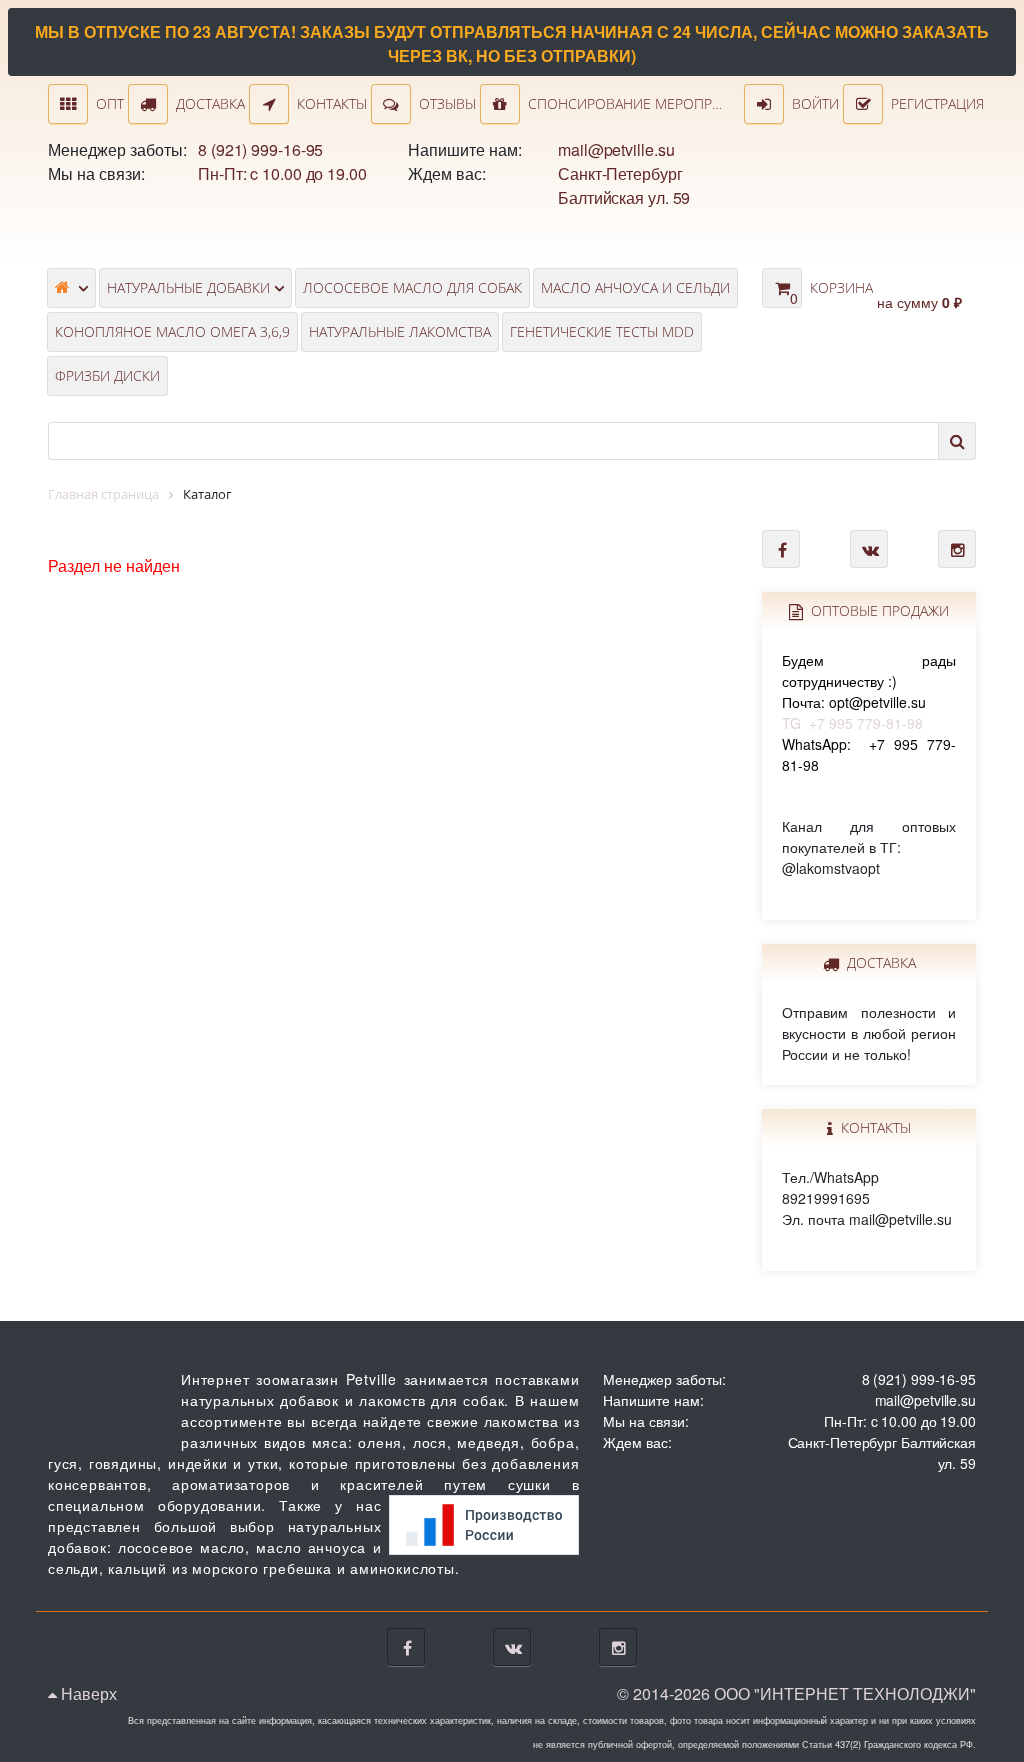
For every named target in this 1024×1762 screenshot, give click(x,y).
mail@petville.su (616, 149)
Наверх (87, 1693)
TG (869, 691)
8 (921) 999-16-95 (260, 149)
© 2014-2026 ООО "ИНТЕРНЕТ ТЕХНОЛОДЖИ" (796, 1693)
